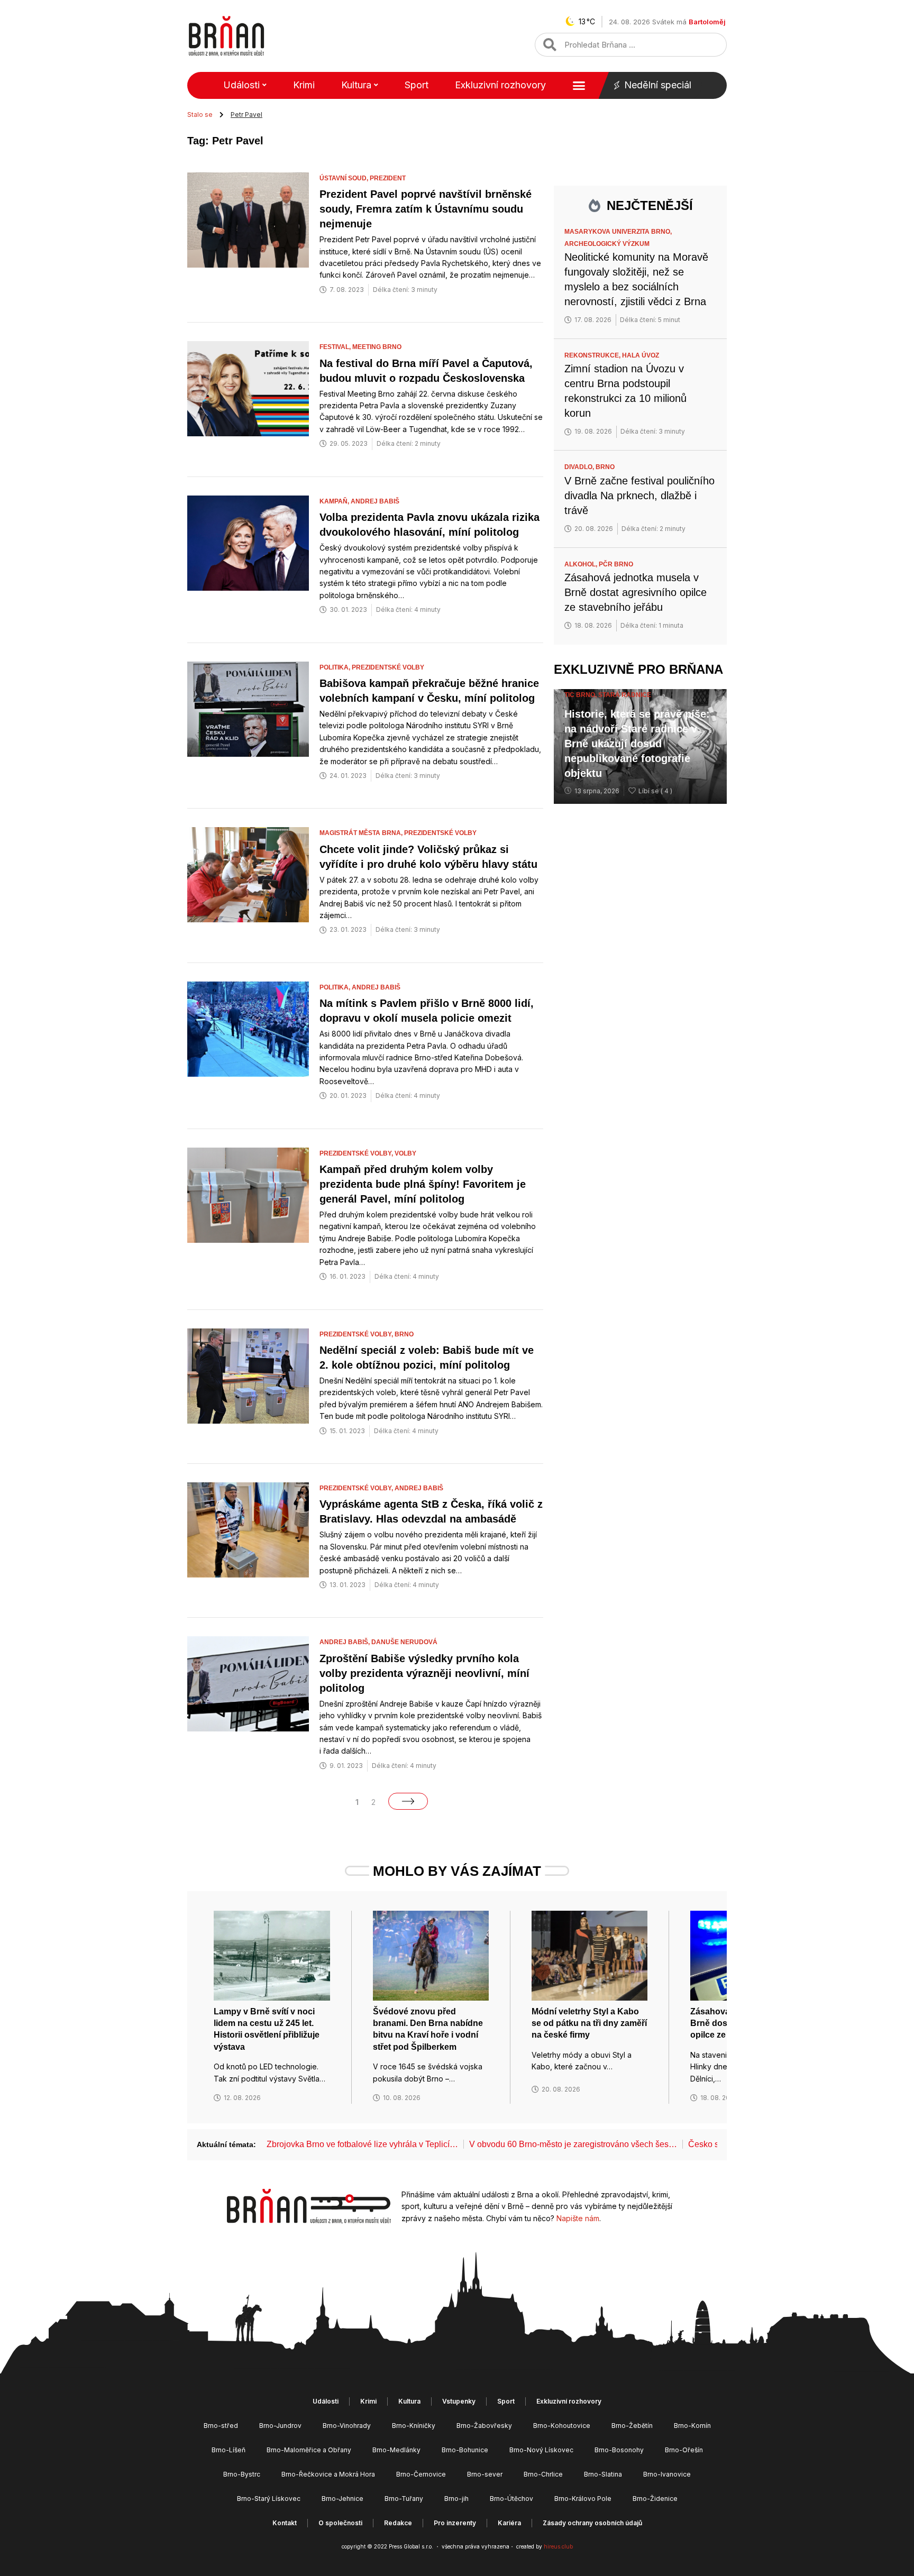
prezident (388, 178)
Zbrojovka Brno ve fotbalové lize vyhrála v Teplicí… (362, 2144)
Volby (405, 1153)
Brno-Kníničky (414, 2426)
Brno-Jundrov (280, 2426)
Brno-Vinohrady (347, 2426)
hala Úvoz (641, 355)
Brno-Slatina (603, 2474)
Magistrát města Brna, (362, 833)
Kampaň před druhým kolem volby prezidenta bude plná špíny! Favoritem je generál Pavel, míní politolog (423, 1184)
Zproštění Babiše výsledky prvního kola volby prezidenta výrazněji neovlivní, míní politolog (424, 1673)
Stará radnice (625, 695)
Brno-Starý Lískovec (269, 2499)
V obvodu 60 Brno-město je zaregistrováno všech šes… (573, 2144)
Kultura (356, 85)
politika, (336, 667)
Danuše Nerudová (404, 1642)
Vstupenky (459, 2401)
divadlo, (580, 467)
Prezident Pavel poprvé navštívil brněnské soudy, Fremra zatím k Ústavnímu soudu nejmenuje (426, 209)
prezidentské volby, (357, 1153)
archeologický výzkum (607, 244)
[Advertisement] (640, 883)
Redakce (398, 2523)
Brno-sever (485, 2474)
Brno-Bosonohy (619, 2450)
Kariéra (509, 2523)
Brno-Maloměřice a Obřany (309, 2450)
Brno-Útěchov (511, 2499)
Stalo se (200, 114)
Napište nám (578, 2218)
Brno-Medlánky (396, 2450)
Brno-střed (221, 2426)
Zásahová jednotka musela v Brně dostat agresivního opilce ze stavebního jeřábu (636, 592)
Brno (404, 1334)
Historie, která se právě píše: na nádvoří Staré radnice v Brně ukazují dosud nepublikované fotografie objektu (637, 744)
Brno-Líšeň (229, 2450)
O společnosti (340, 2523)
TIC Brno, (581, 695)
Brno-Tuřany (404, 2499)
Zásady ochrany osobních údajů (592, 2523)
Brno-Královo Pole (583, 2499)
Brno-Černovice (421, 2474)
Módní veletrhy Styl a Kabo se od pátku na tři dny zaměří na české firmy (589, 2023)
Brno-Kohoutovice (562, 2426)
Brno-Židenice (655, 2499)
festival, (336, 347)
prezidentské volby (388, 667)
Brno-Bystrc (242, 2474)
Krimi (304, 85)
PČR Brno (616, 564)
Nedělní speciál (658, 85)
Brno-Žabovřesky (484, 2426)
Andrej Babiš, (345, 1642)
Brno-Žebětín (632, 2426)
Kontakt (285, 2523)
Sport (417, 85)
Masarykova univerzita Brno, (619, 232)
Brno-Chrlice (543, 2474)
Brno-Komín (692, 2426)
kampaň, (335, 501)
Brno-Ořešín (684, 2450)
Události (241, 85)
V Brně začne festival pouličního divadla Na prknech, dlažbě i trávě (639, 496)
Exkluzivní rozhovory (500, 85)
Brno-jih (456, 2499)
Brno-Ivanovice (667, 2474)
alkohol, (582, 564)
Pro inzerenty (455, 2523)
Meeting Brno (377, 347)
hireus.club (558, 2546)
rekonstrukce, (593, 355)
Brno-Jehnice (342, 2499)
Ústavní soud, (345, 178)
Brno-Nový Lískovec (541, 2450)
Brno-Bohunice (465, 2450)
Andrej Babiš (375, 501)
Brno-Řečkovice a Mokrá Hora (328, 2474)
